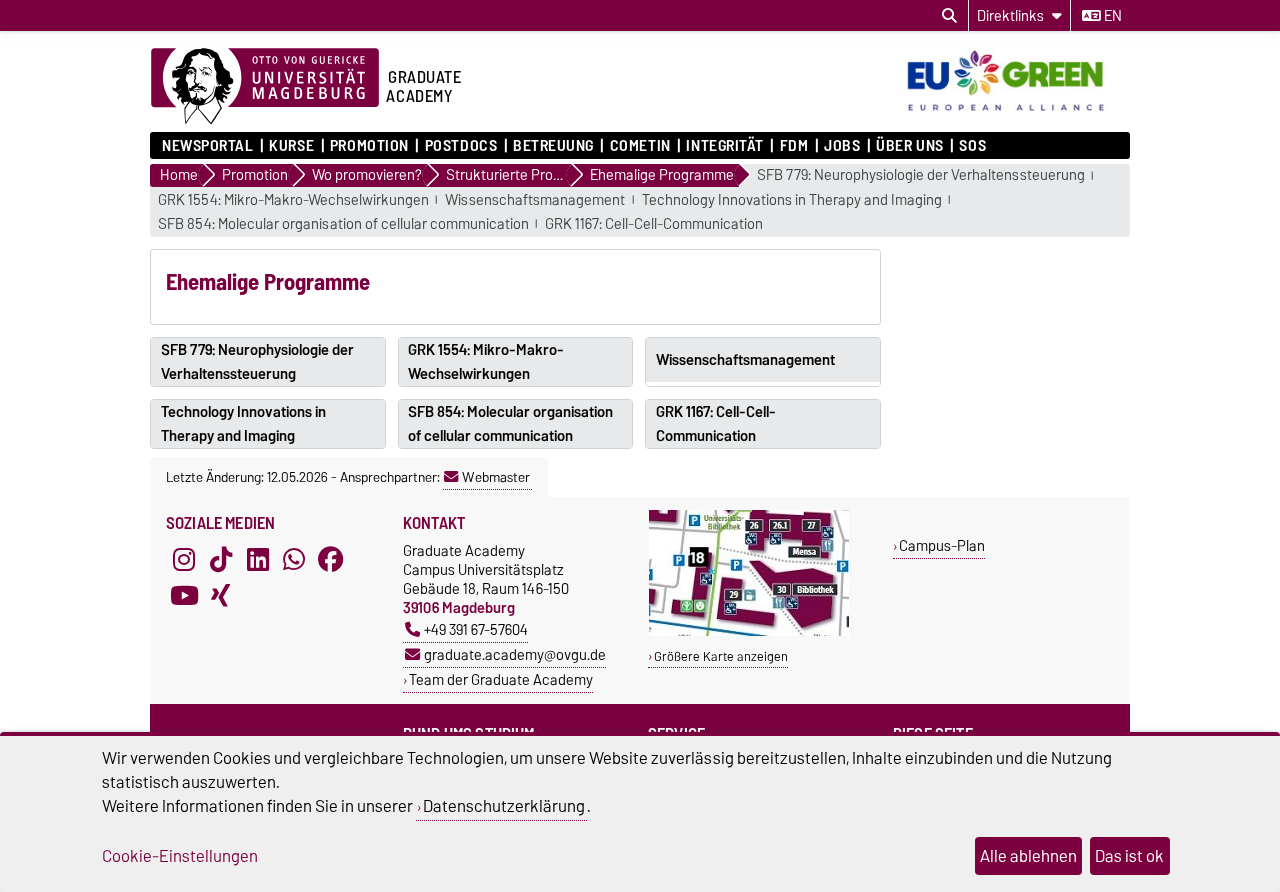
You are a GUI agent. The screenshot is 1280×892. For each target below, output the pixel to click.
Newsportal (208, 146)
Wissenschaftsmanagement (535, 200)
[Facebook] (331, 559)
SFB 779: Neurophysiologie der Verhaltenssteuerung (921, 175)
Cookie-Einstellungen (180, 856)
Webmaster (496, 477)
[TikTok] (221, 559)
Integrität (725, 146)
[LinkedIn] (258, 559)
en (1111, 16)
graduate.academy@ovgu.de (515, 654)
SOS (972, 146)
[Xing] (221, 595)
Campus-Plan (942, 545)
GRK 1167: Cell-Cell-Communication (654, 224)
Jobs (842, 146)
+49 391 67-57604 (476, 629)
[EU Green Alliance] (1014, 113)
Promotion (369, 146)
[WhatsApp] (294, 559)
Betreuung (553, 146)
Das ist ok (1129, 856)
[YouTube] (184, 595)
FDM (794, 146)
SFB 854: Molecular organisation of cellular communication (343, 224)
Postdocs (461, 146)
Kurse (291, 146)
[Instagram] (184, 559)
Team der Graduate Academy (501, 679)
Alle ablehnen (1028, 856)
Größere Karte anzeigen (721, 656)
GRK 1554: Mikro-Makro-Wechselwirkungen (293, 200)
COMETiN (640, 146)
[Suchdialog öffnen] (949, 16)
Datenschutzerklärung (504, 806)
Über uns (909, 146)
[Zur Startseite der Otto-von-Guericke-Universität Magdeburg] (265, 87)
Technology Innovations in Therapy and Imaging (792, 200)
